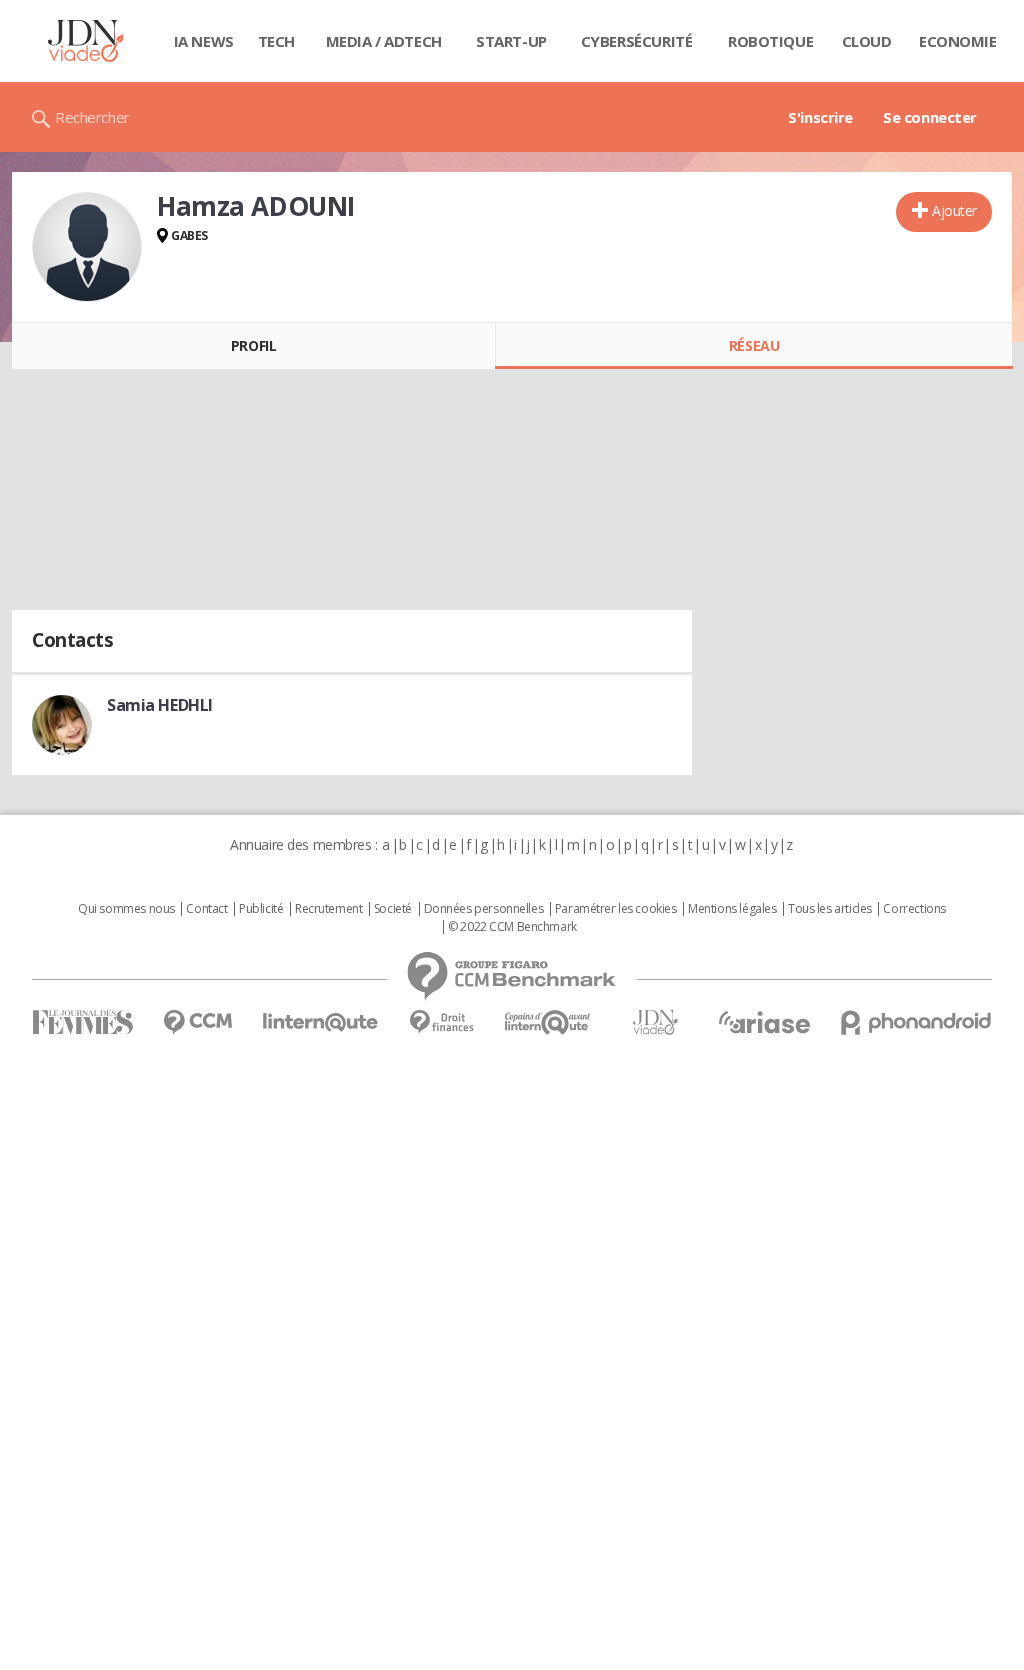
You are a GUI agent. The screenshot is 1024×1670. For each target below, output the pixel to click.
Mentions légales (732, 909)
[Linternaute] (321, 1022)
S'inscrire (820, 117)
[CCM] (197, 1022)
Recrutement (328, 909)
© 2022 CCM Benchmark (512, 927)
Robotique (770, 41)
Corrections (914, 909)
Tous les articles (830, 909)
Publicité (261, 909)
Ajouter (954, 210)
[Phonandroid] (916, 1022)
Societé (393, 909)
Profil (253, 345)
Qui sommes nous (126, 909)
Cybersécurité (637, 41)
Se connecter (930, 117)
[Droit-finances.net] (441, 1022)
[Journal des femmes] (82, 1022)
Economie (958, 41)
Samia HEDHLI (160, 705)
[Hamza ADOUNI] (87, 247)
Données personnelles (484, 909)
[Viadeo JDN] (655, 1022)
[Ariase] (764, 1022)
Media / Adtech (384, 41)
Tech (276, 41)
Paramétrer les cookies (616, 909)
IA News (204, 41)
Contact (206, 909)
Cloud (867, 41)
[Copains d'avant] (548, 1022)
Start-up (511, 41)
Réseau (754, 345)
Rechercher (92, 117)
